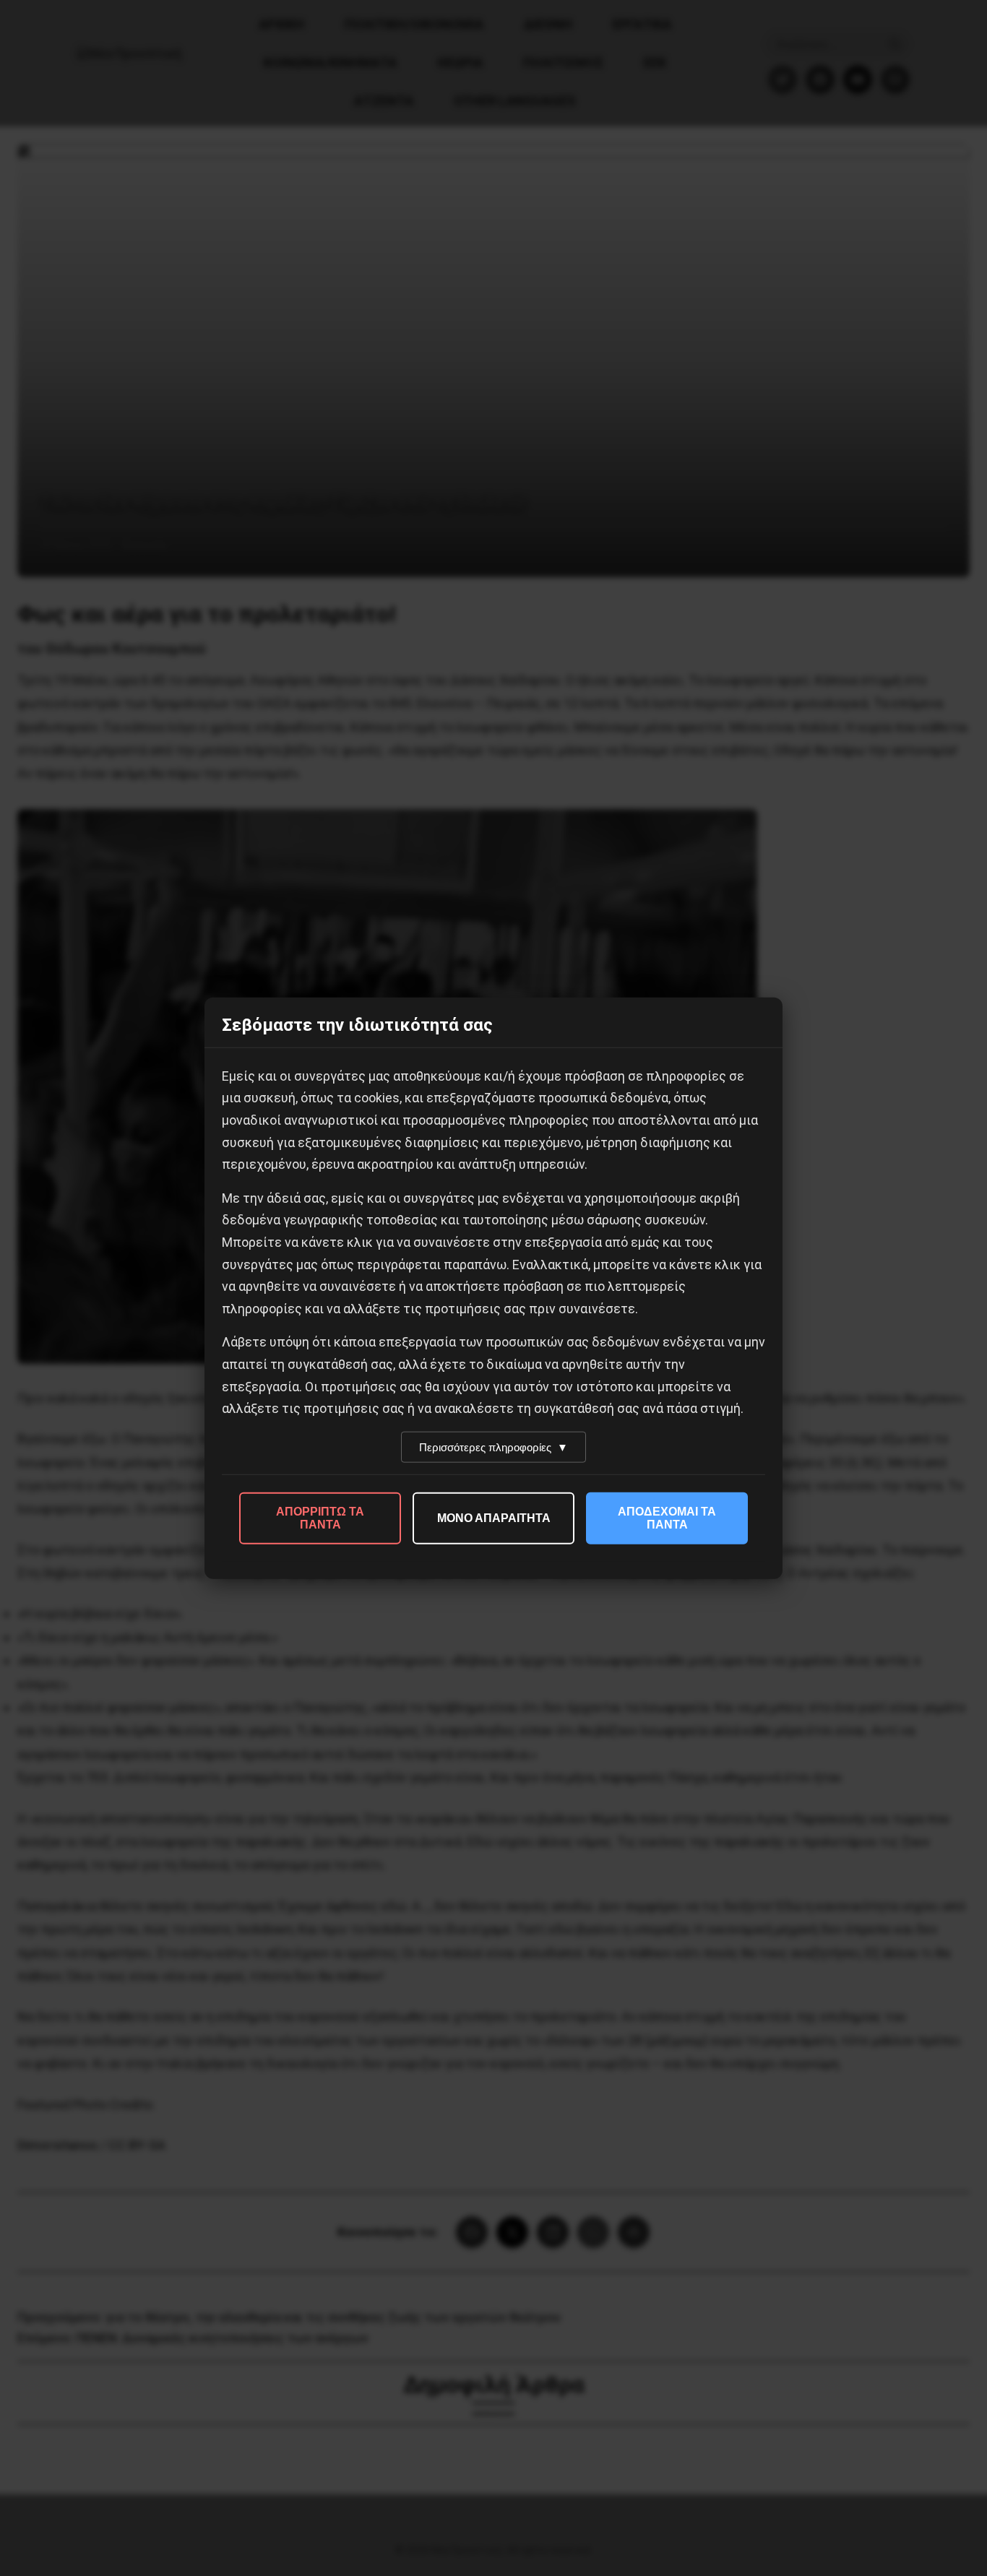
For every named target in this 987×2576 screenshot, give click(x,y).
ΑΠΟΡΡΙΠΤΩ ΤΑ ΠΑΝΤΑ (320, 1517)
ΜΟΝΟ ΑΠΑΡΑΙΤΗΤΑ (494, 1517)
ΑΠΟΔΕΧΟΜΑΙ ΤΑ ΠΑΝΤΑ (667, 1517)
